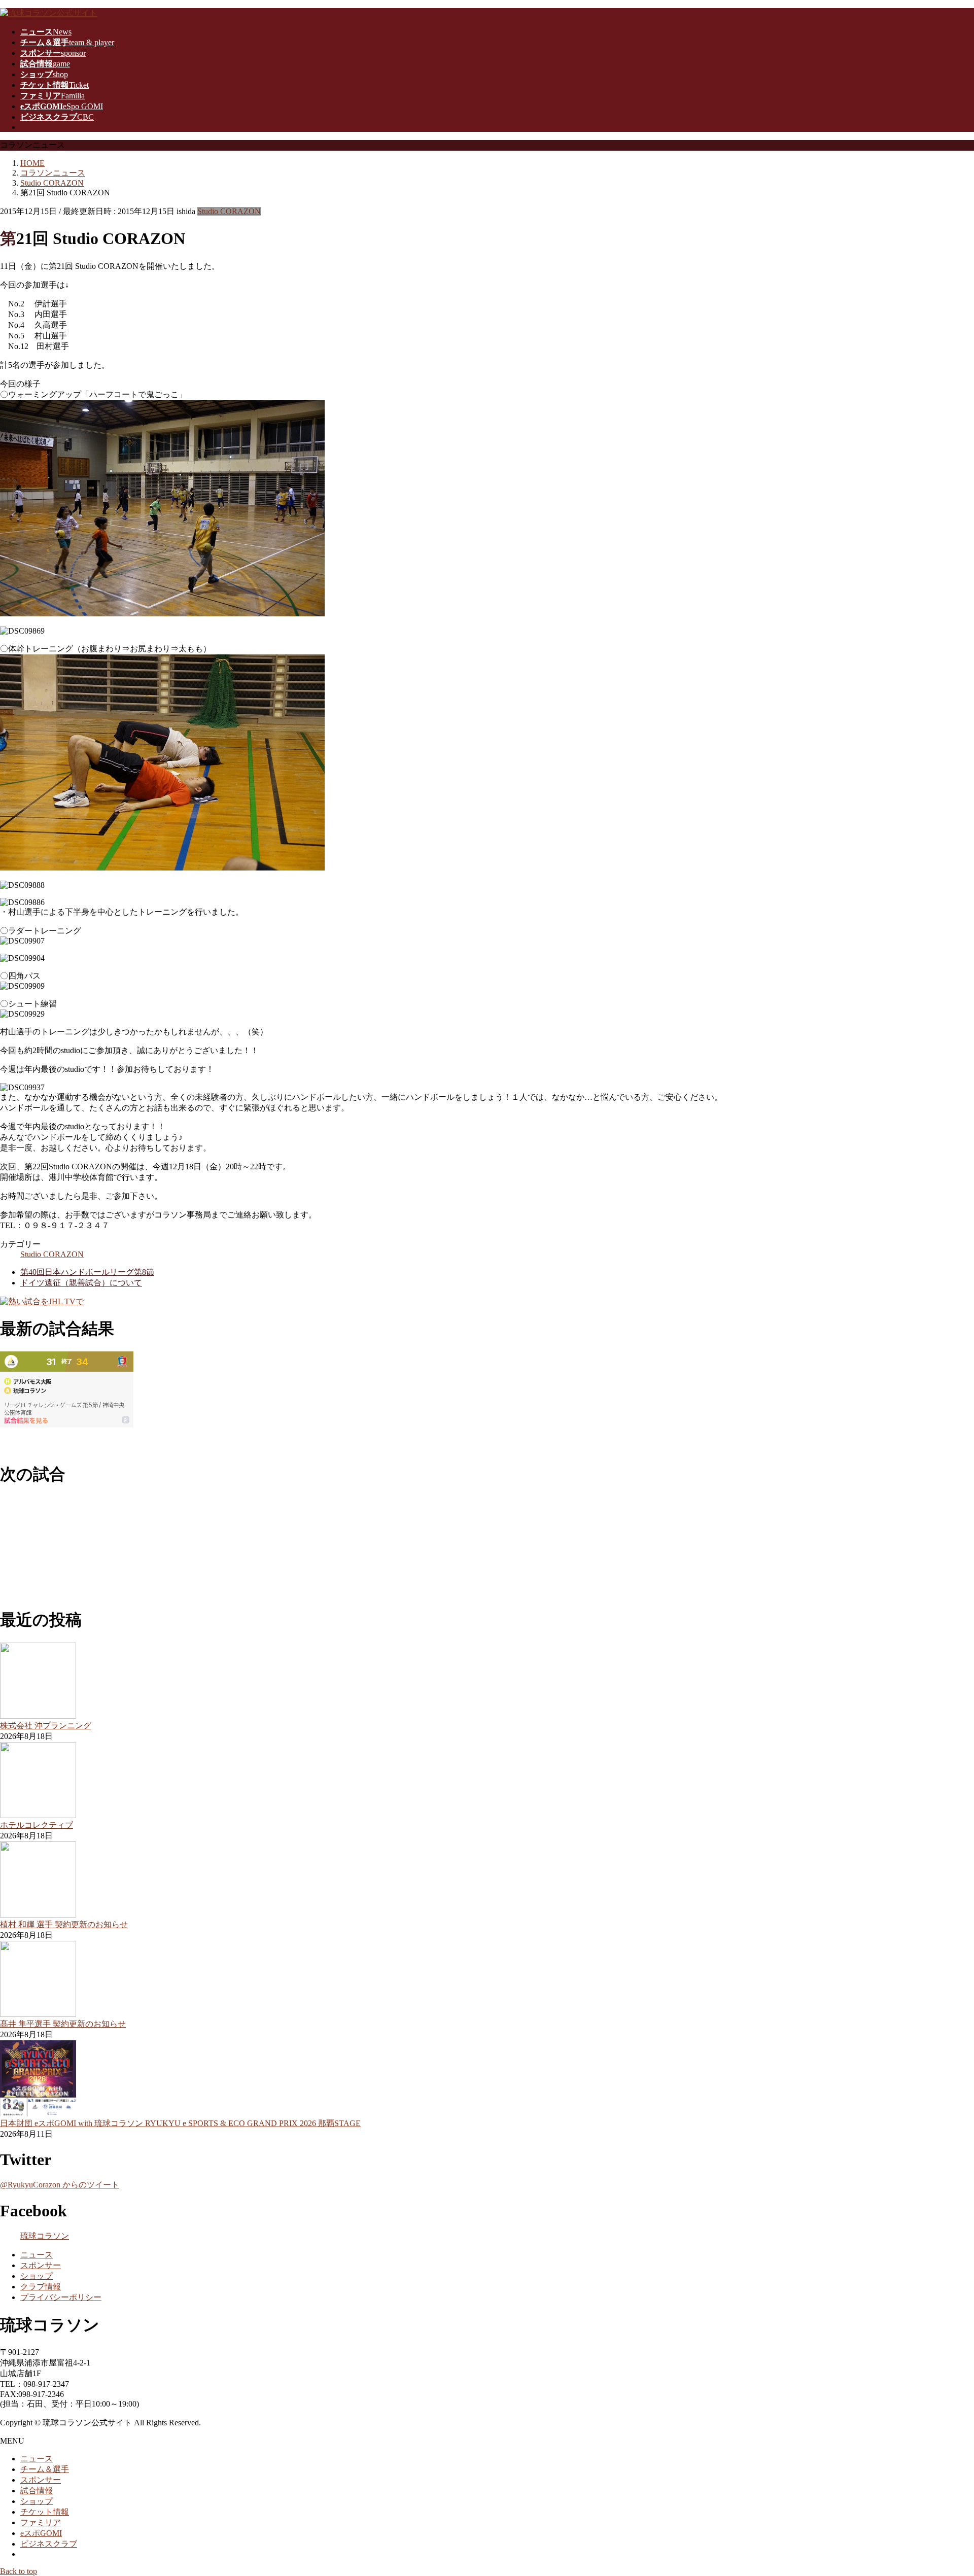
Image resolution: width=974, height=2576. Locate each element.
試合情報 (37, 2491)
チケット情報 (45, 2512)
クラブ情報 (41, 2287)
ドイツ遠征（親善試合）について (81, 1283)
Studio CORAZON (229, 211)
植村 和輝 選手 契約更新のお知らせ (64, 1924)
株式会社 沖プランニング (46, 1726)
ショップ (37, 2276)
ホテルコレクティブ (37, 1825)
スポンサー (41, 2265)
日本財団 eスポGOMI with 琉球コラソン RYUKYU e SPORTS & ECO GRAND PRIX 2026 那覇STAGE (180, 2123)
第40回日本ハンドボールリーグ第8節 (87, 1272)
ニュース (37, 2255)
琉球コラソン (45, 2236)
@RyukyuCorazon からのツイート (60, 2185)
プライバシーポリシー (61, 2297)
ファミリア (41, 2522)
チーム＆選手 (45, 2469)
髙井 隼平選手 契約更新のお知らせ (63, 2024)
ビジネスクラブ (49, 2544)
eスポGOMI (41, 2533)
